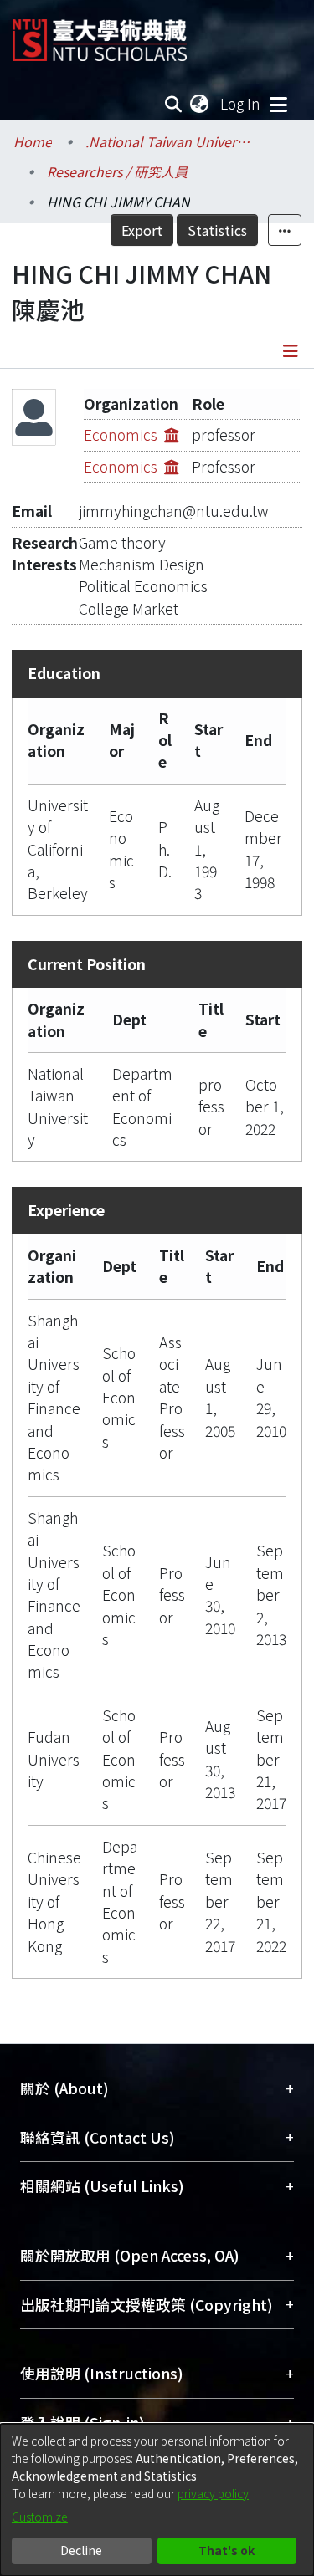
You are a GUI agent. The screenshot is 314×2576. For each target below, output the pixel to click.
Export (142, 230)
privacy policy (213, 2493)
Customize (40, 2517)
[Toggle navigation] (278, 104)
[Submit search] (174, 104)
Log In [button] (241, 103)
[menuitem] (200, 104)
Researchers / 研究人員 (117, 171)
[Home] (100, 34)
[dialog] (157, 2500)
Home (33, 141)
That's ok (226, 2550)
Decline (81, 2550)
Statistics (217, 230)
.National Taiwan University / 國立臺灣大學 (169, 141)
